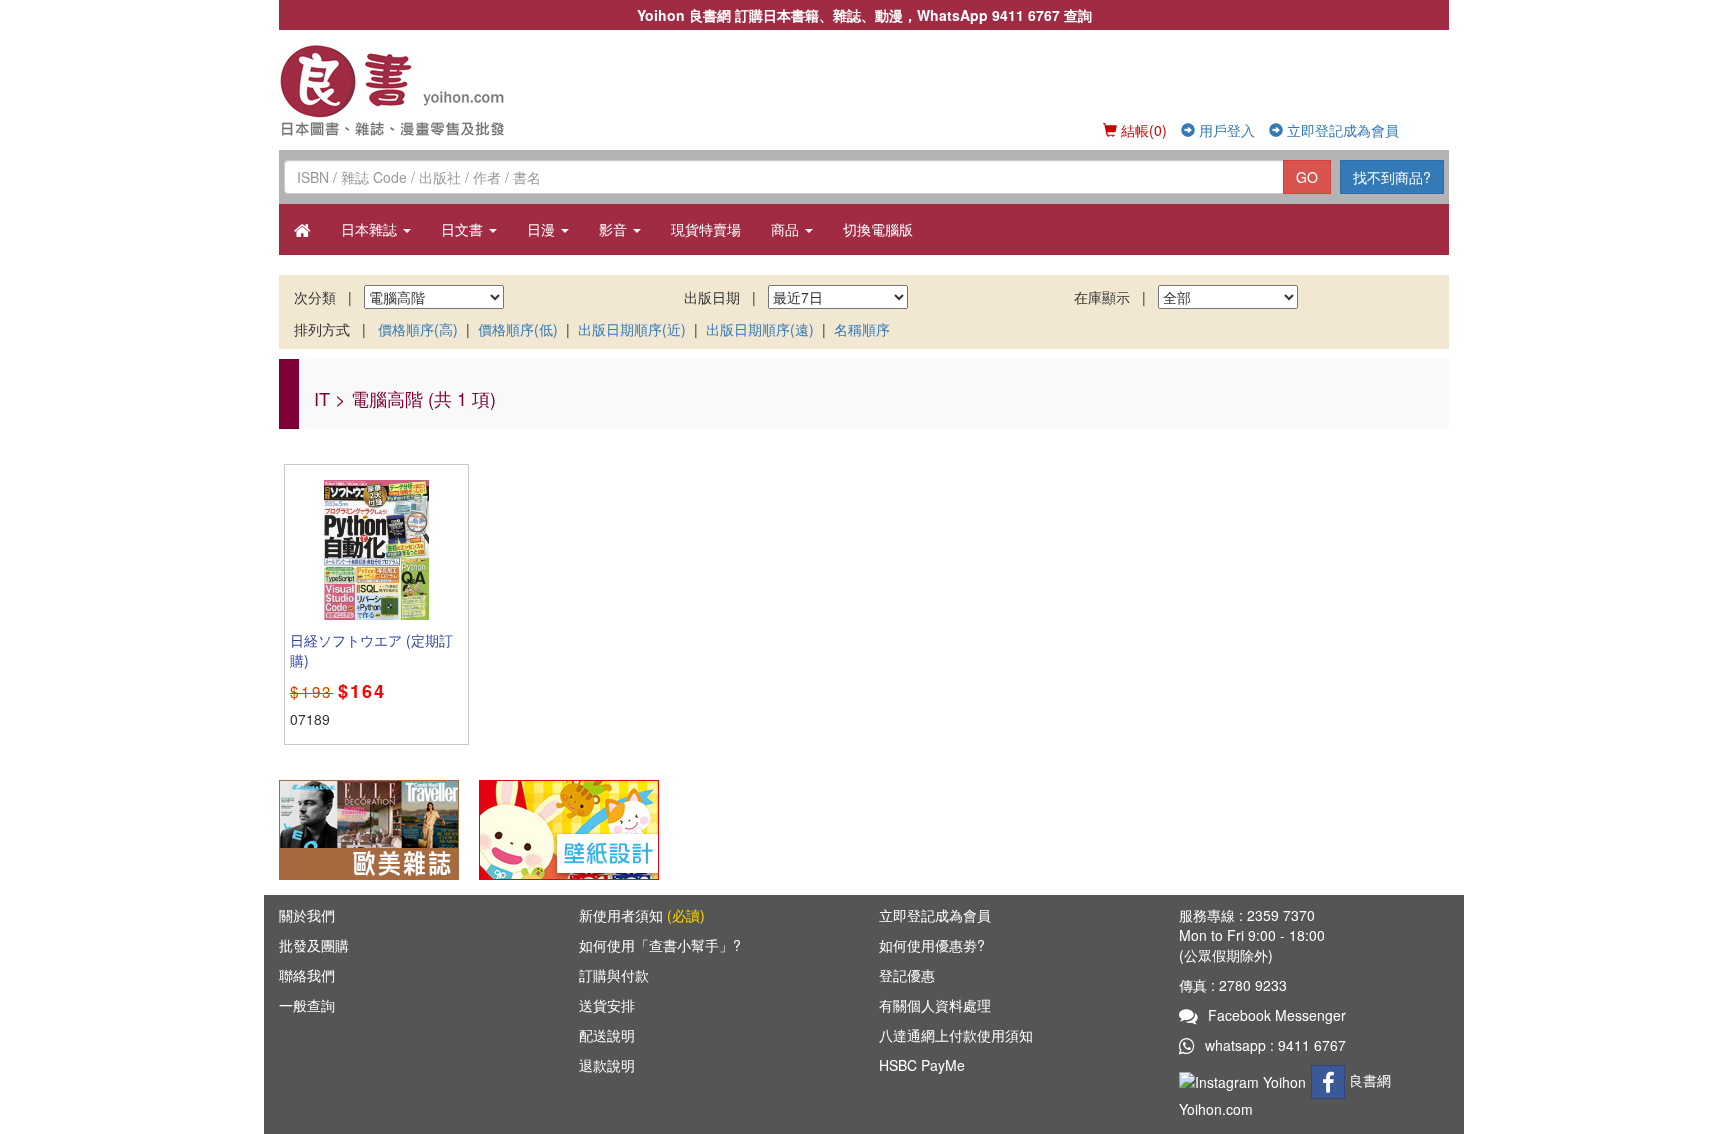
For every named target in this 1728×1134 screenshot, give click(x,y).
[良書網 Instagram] (1245, 1080)
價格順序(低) (518, 329)
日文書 (464, 229)
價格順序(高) (418, 329)
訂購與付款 (614, 975)
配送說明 (607, 1035)
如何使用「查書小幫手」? (660, 945)
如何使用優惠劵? (932, 945)
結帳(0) (1142, 130)
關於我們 (307, 915)
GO (1307, 177)
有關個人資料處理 (935, 1005)
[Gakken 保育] (569, 828)
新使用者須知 (642, 915)
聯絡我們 (307, 975)
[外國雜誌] (369, 828)
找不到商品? (1392, 177)
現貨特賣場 (706, 229)
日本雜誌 (371, 229)
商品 (787, 229)
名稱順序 (862, 329)
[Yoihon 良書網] (421, 90)
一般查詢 (307, 1005)
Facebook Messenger (1277, 1015)
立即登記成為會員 (1341, 130)
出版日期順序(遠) (760, 329)
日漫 (543, 229)
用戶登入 (1225, 130)
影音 (615, 229)
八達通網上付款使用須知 (956, 1035)
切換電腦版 (878, 229)
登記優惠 (907, 975)
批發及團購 (314, 945)
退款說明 (607, 1065)
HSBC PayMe (922, 1065)
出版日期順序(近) (632, 329)
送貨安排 (607, 1005)
